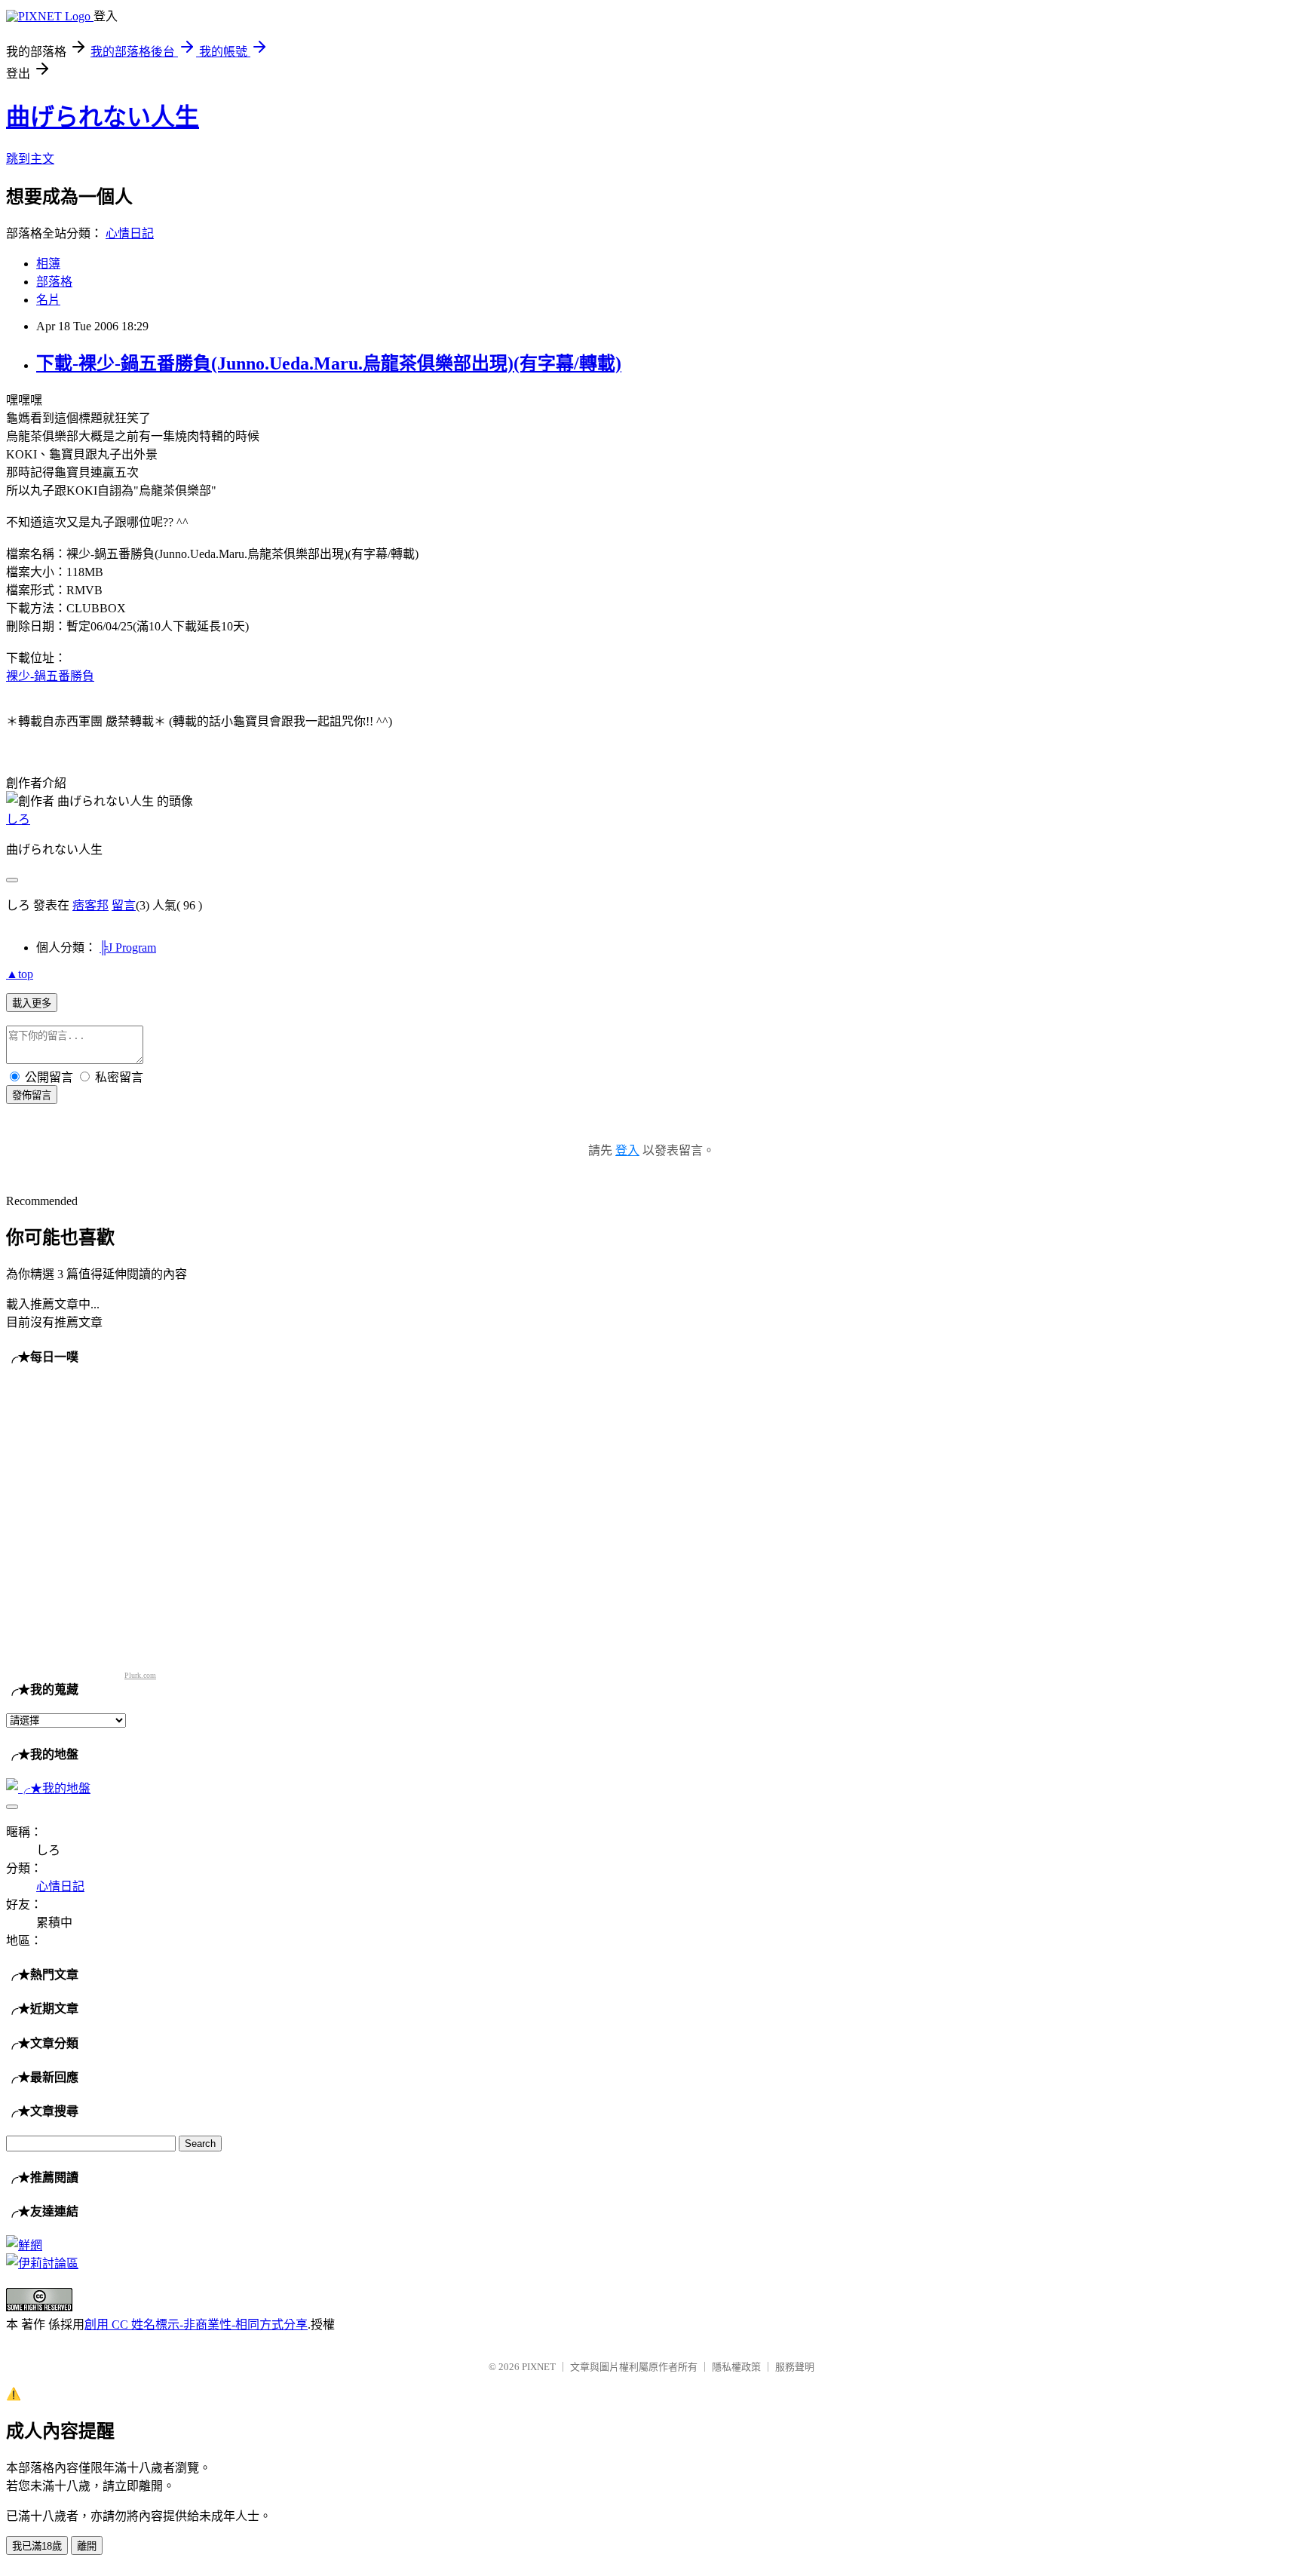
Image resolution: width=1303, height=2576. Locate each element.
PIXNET (539, 2367)
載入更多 (32, 1003)
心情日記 (130, 233)
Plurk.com (140, 1675)
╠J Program (128, 948)
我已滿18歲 (37, 2546)
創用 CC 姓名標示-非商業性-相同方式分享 (196, 2325)
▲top (20, 974)
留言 (124, 905)
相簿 (48, 264)
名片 (48, 300)
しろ (18, 819)
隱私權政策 (736, 2367)
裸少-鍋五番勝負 (50, 676)
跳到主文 (30, 159)
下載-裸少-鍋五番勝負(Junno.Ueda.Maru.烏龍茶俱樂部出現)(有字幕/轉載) (329, 363)
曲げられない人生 (103, 117)
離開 (87, 2546)
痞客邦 (90, 905)
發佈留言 (32, 1095)
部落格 (54, 282)
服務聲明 (795, 2367)
